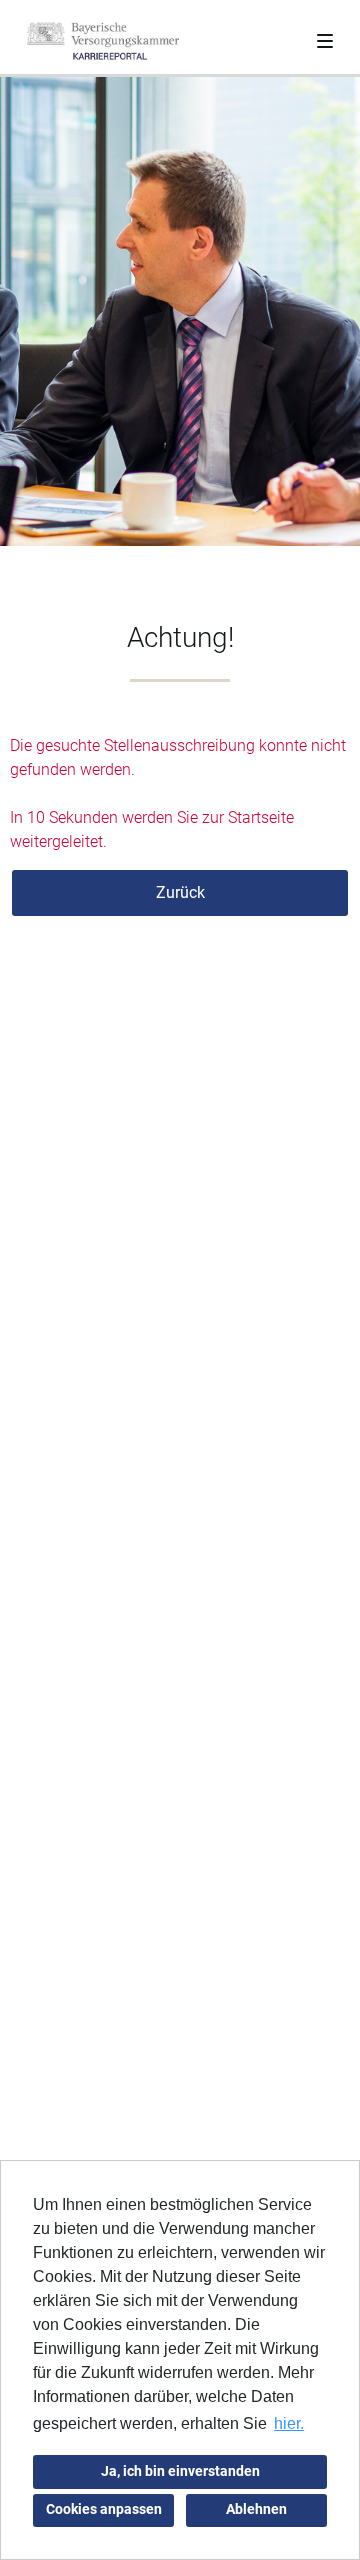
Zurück (180, 892)
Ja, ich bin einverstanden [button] (180, 2471)
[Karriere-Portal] (103, 40)
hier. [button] (289, 2423)
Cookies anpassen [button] (104, 2509)
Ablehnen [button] (256, 2509)
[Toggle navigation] (325, 37)
